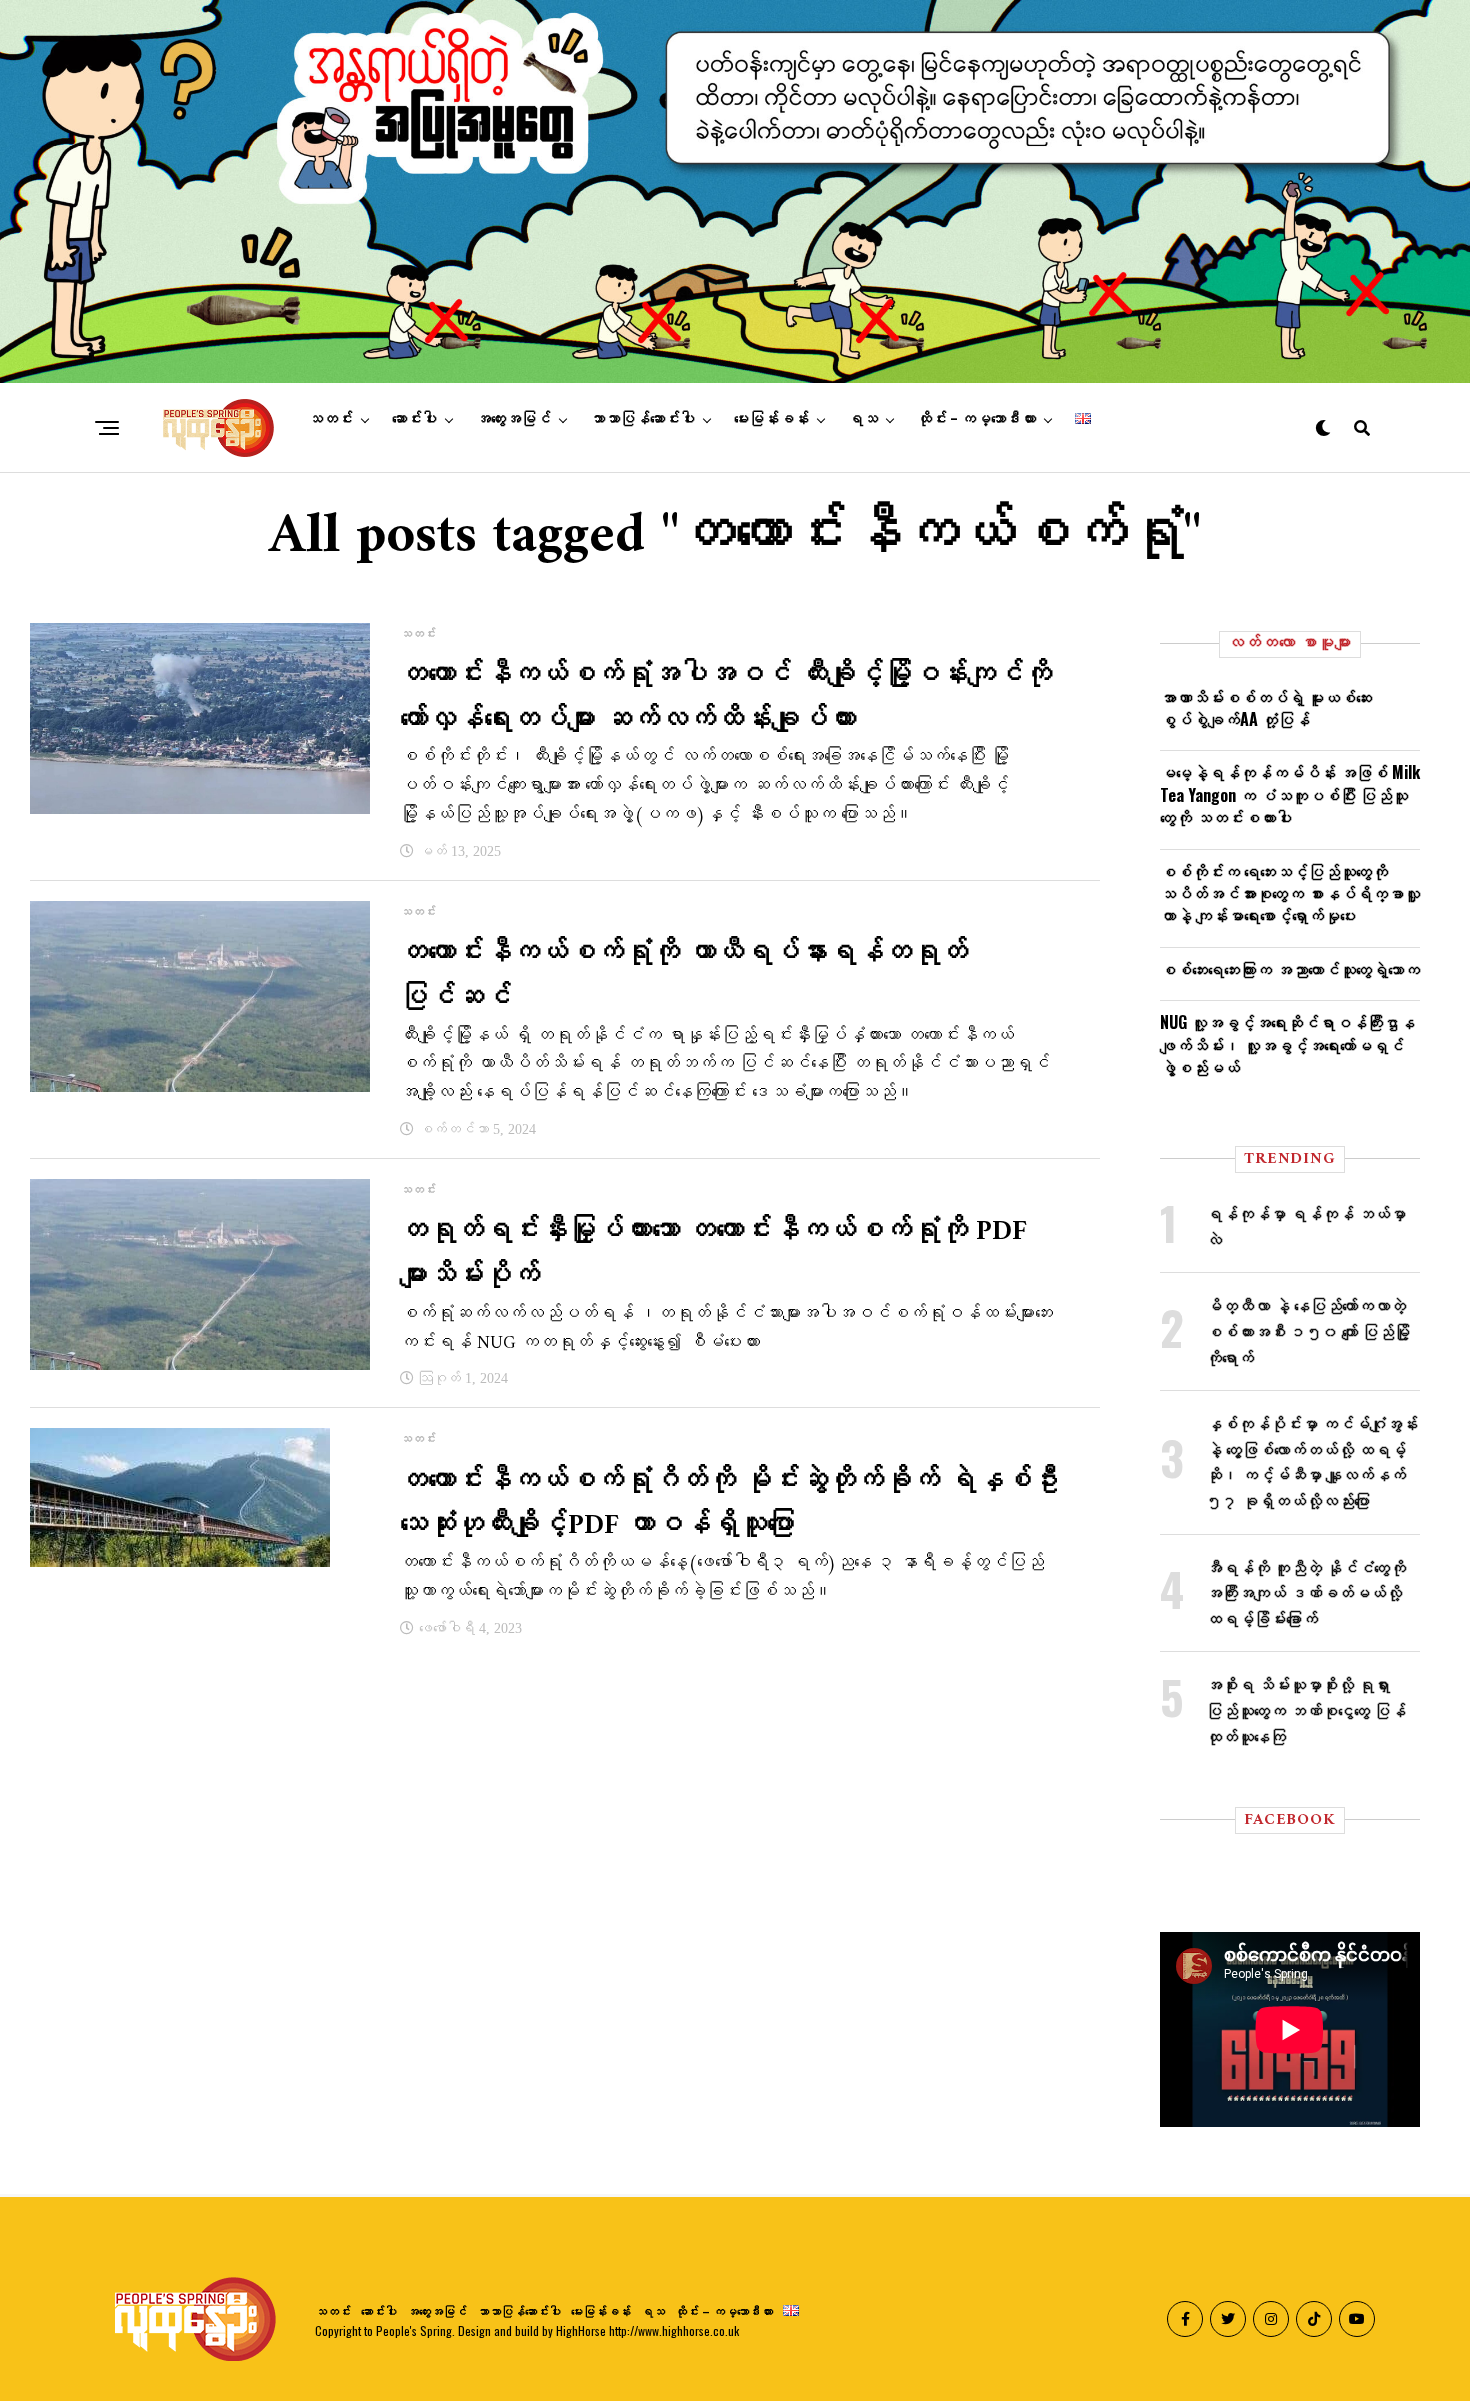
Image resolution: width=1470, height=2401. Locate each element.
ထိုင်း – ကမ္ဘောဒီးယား (976, 419)
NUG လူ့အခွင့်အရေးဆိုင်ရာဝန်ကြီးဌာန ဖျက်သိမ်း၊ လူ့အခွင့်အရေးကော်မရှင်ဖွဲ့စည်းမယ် (1287, 1044)
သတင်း (330, 419)
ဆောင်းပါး (414, 419)
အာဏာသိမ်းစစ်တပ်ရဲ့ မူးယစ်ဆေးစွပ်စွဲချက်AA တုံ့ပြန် (1266, 708)
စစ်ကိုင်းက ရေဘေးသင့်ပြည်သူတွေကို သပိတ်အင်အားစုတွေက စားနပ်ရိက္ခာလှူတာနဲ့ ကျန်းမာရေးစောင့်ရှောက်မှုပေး (1290, 893)
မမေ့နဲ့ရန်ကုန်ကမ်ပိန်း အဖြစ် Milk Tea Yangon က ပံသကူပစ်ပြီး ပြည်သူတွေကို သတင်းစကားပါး (1290, 794)
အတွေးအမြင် (513, 419)
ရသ (863, 419)
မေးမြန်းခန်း (771, 419)
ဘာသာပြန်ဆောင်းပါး (642, 419)
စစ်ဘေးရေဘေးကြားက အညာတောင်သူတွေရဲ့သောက (1290, 969)
